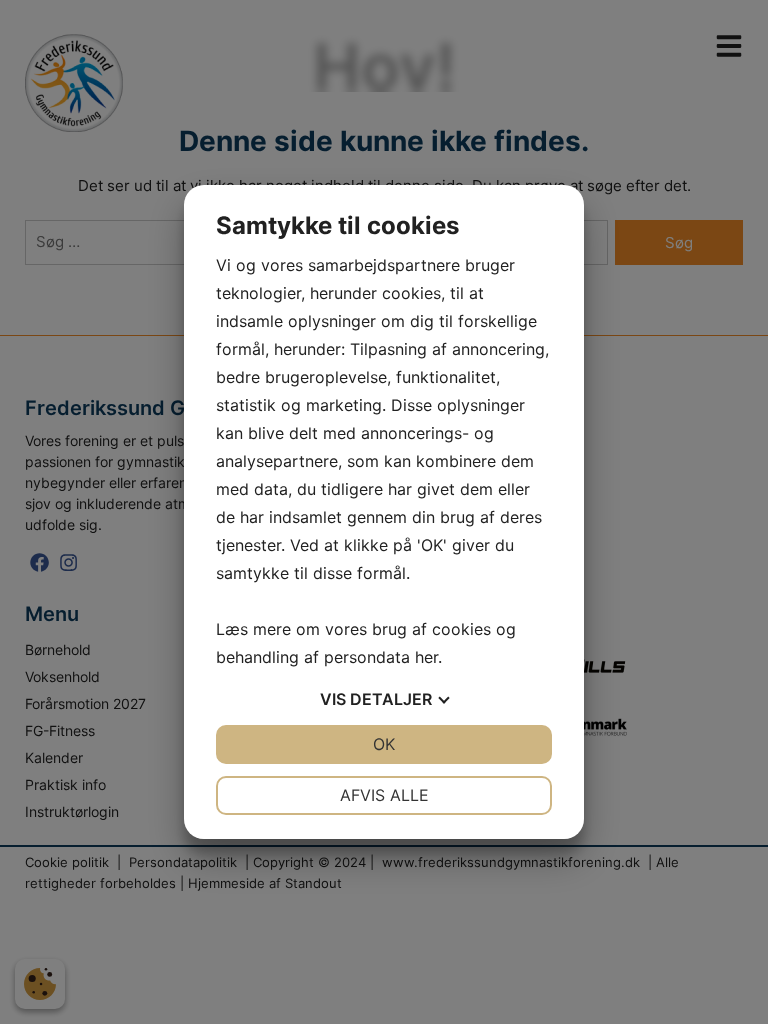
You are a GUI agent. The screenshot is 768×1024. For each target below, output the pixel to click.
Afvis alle (384, 795)
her (426, 657)
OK (384, 744)
